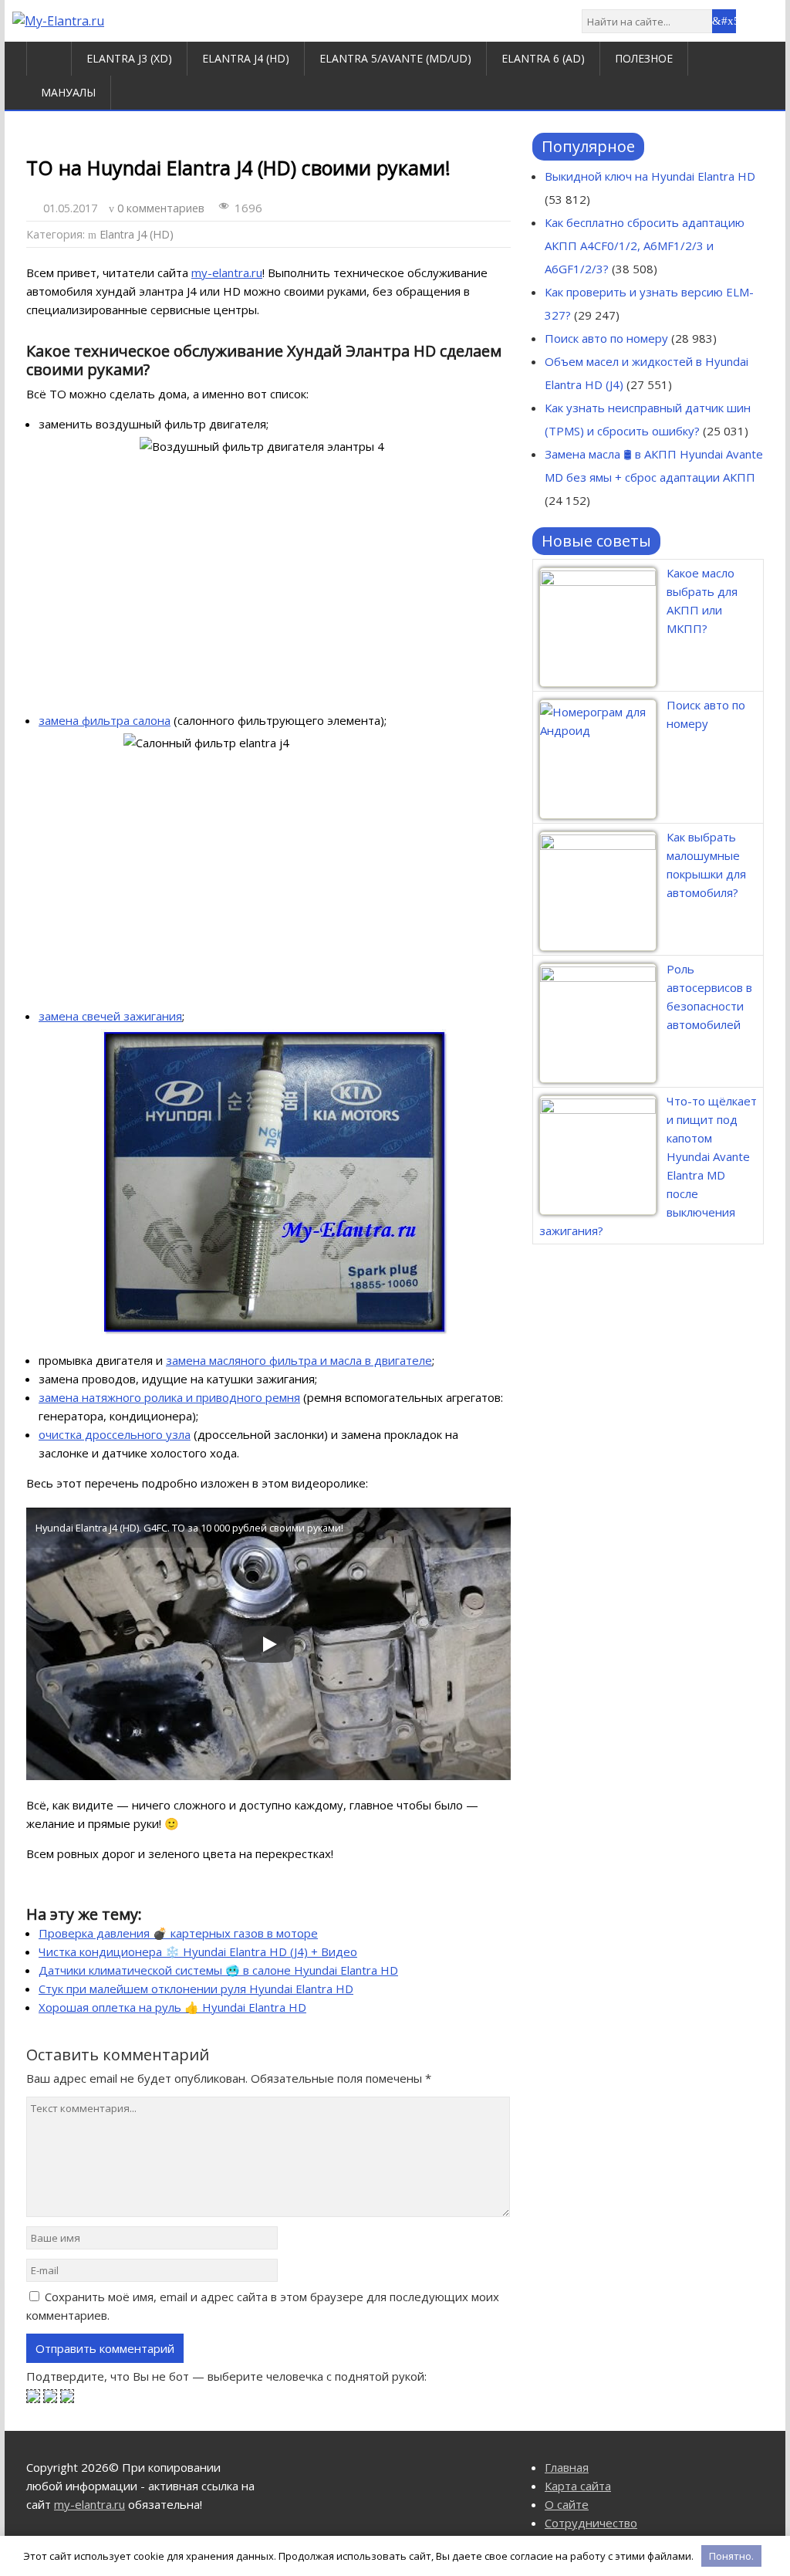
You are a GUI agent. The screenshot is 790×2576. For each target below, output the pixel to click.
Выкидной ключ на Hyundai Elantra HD (650, 176)
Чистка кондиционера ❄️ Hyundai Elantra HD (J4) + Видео (198, 1951)
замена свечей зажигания (110, 1016)
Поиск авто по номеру (606, 338)
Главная (567, 2467)
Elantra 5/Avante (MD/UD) (395, 58)
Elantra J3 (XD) (129, 58)
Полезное (644, 58)
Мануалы (68, 92)
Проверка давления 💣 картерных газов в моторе (178, 1933)
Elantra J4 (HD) (246, 58)
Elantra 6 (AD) (543, 58)
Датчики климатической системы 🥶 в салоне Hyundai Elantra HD (218, 1970)
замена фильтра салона (105, 720)
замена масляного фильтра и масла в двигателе (299, 1360)
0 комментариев (161, 208)
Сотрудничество (591, 2523)
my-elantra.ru (227, 272)
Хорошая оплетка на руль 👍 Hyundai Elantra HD (172, 2007)
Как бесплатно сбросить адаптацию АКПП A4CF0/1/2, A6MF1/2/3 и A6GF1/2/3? (645, 245)
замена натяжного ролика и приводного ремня (169, 1397)
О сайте (567, 2504)
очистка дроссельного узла (115, 1434)
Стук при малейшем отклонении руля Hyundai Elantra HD (196, 1989)
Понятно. (731, 2556)
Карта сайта (578, 2486)
